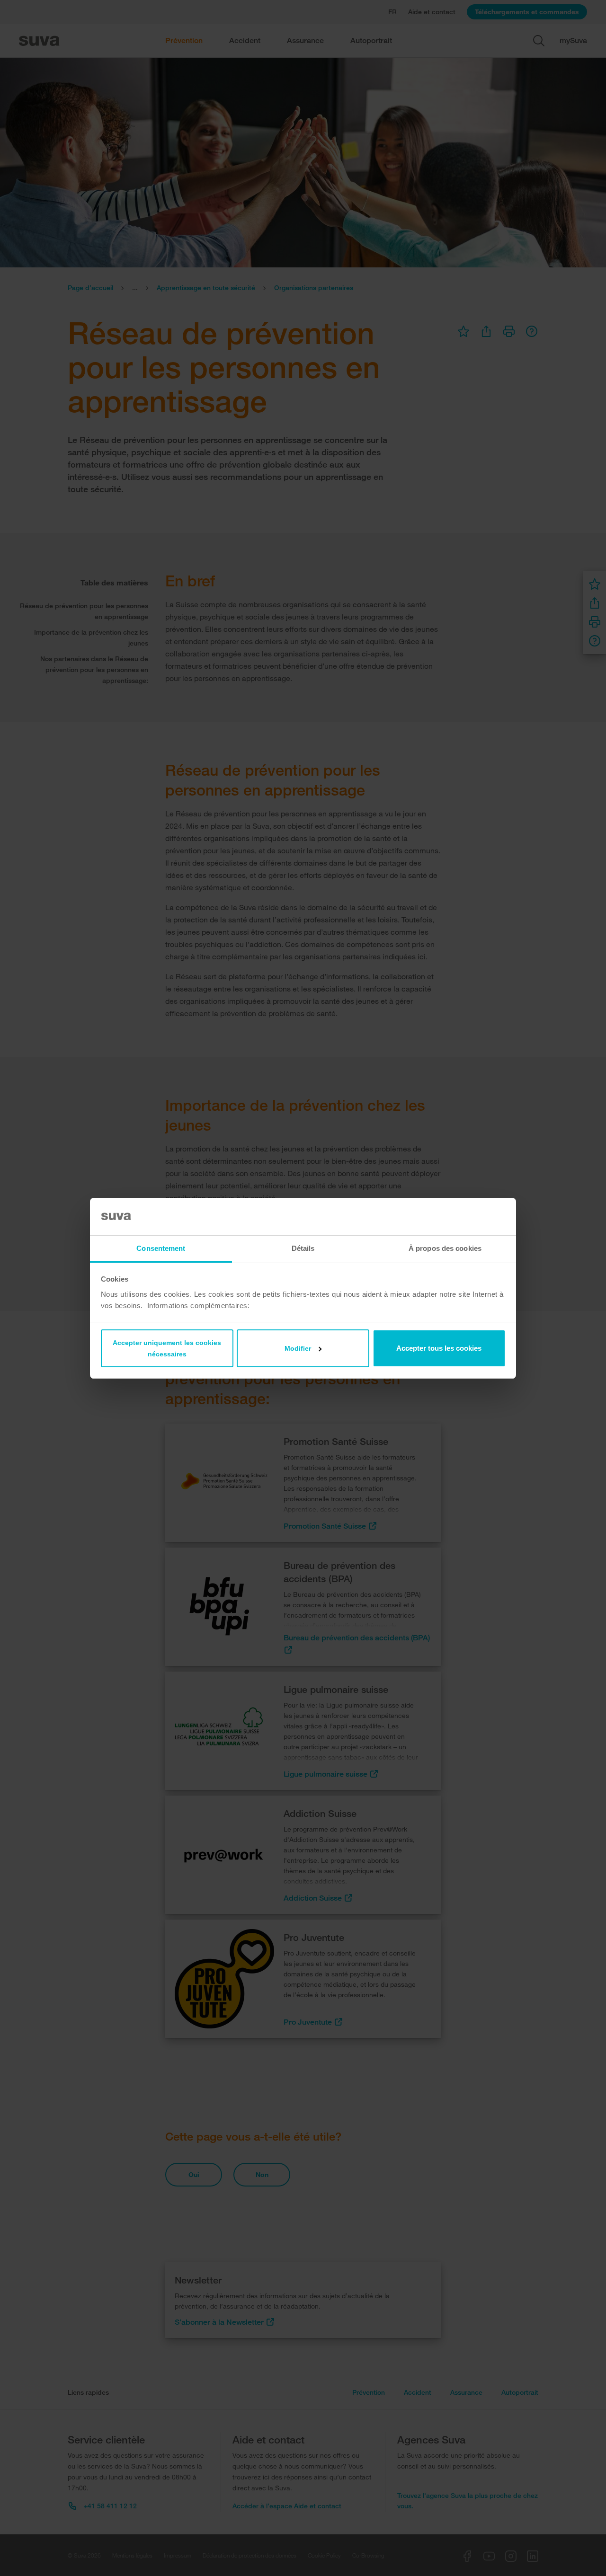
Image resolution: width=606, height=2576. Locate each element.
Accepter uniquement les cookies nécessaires (167, 1348)
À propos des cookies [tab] (445, 1248)
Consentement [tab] (161, 1248)
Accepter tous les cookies (439, 1348)
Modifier (298, 1348)
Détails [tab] (303, 1248)
